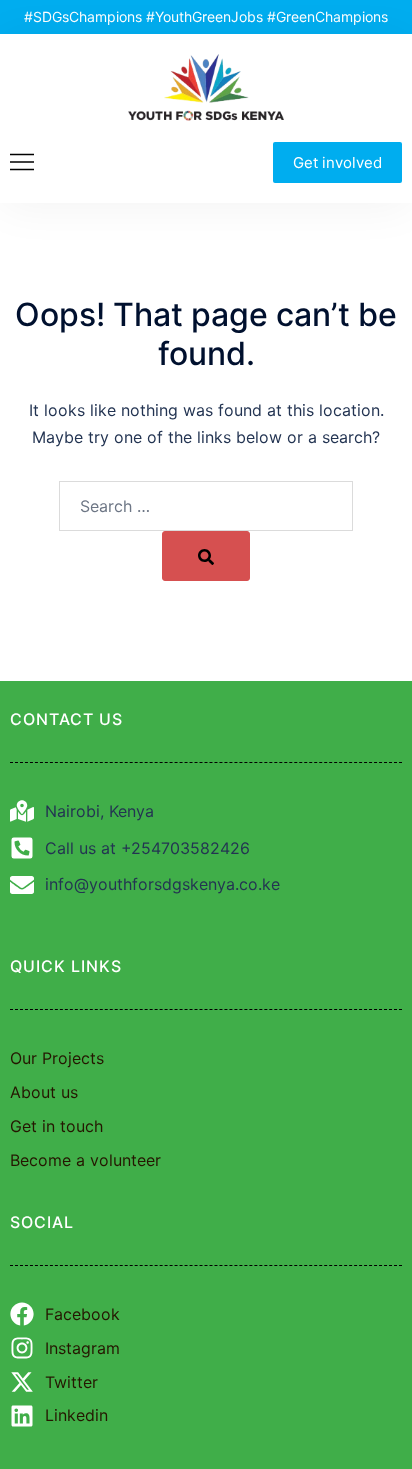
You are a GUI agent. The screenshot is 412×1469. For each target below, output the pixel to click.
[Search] (206, 556)
